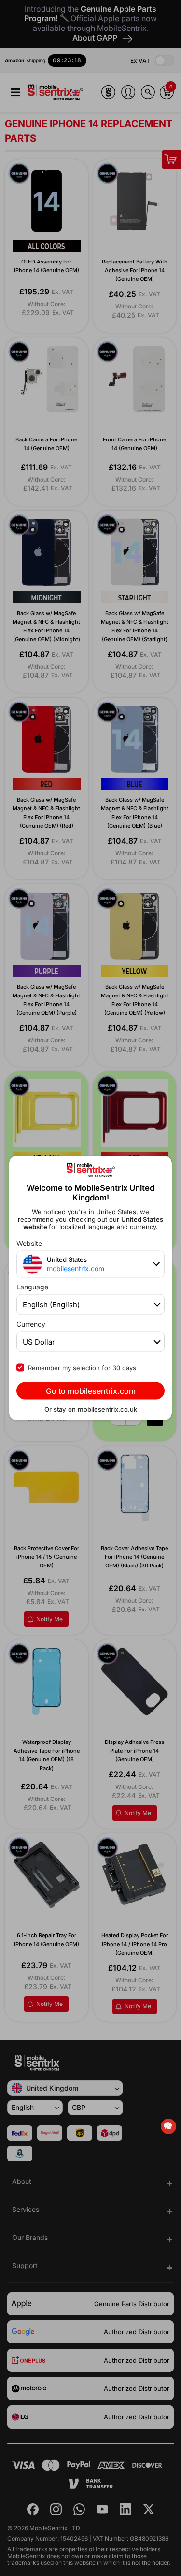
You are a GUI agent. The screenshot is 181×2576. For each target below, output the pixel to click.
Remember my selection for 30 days (82, 1368)
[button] (168, 2126)
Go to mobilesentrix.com (91, 1391)
